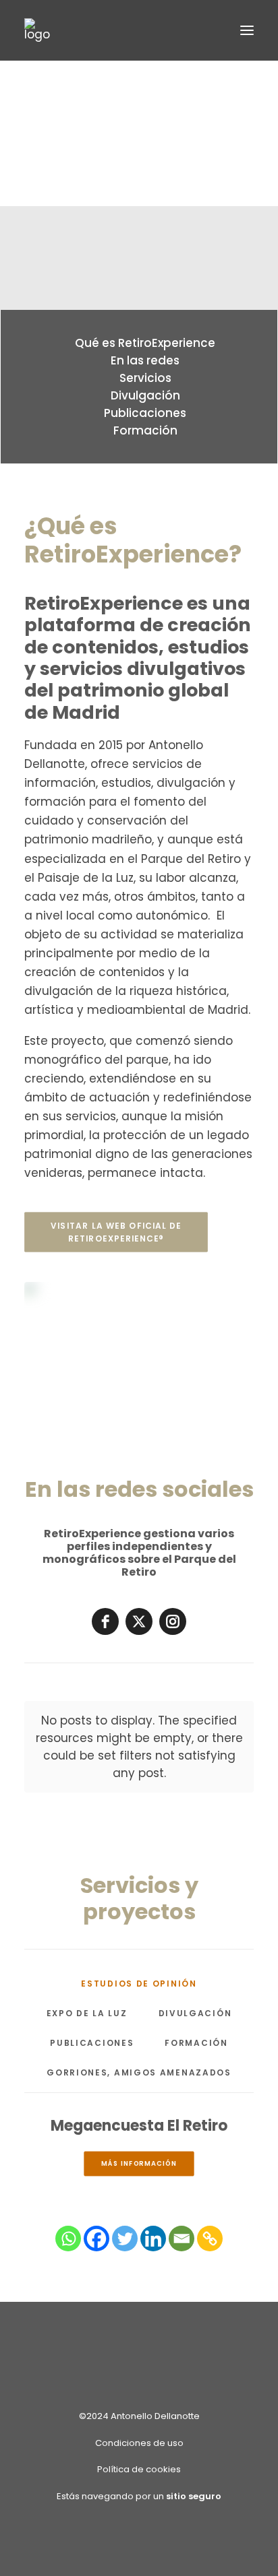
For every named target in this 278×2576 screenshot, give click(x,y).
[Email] (182, 2239)
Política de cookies (139, 2469)
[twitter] (139, 1621)
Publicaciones (145, 413)
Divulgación (145, 395)
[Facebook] (96, 2239)
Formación (145, 430)
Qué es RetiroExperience (145, 343)
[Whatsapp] (68, 2239)
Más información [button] (139, 2164)
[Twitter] (125, 2239)
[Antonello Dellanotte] (37, 30)
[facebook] (105, 1621)
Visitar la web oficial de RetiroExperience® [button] (117, 1232)
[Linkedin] (153, 2239)
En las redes (145, 360)
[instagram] (173, 1621)
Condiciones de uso (139, 2443)
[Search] (207, 30)
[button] (247, 30)
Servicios (145, 378)
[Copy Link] (210, 2239)
